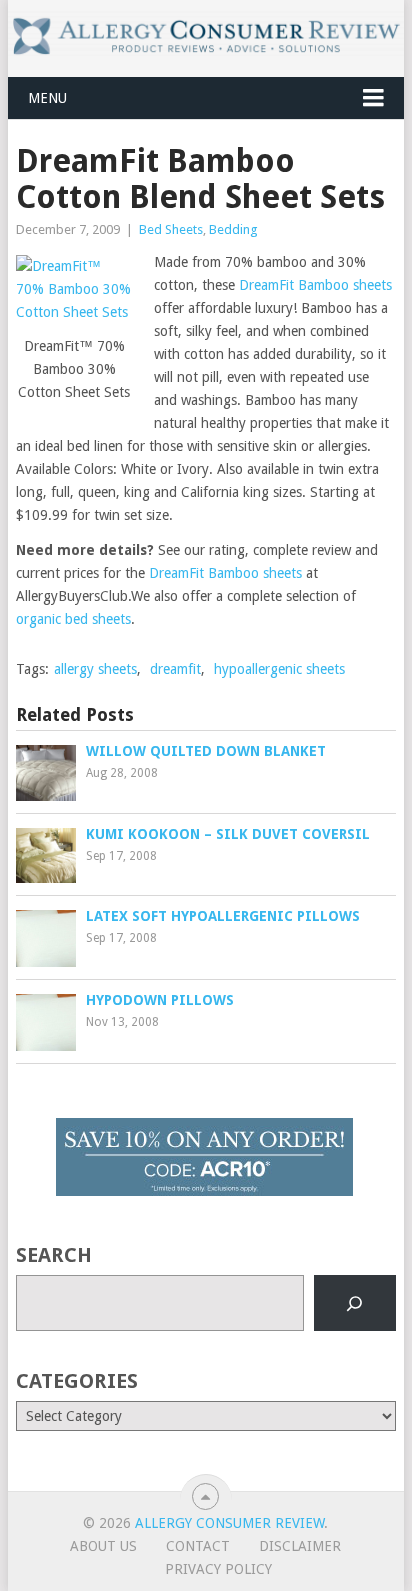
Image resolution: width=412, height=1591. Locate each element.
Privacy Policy (218, 1569)
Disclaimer (300, 1546)
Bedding (233, 229)
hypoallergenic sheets (279, 669)
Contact (198, 1546)
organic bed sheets (73, 619)
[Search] (355, 1303)
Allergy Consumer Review (229, 1523)
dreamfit (175, 669)
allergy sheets (95, 669)
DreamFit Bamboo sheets (315, 285)
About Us (103, 1546)
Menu (47, 98)
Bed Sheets (171, 229)
